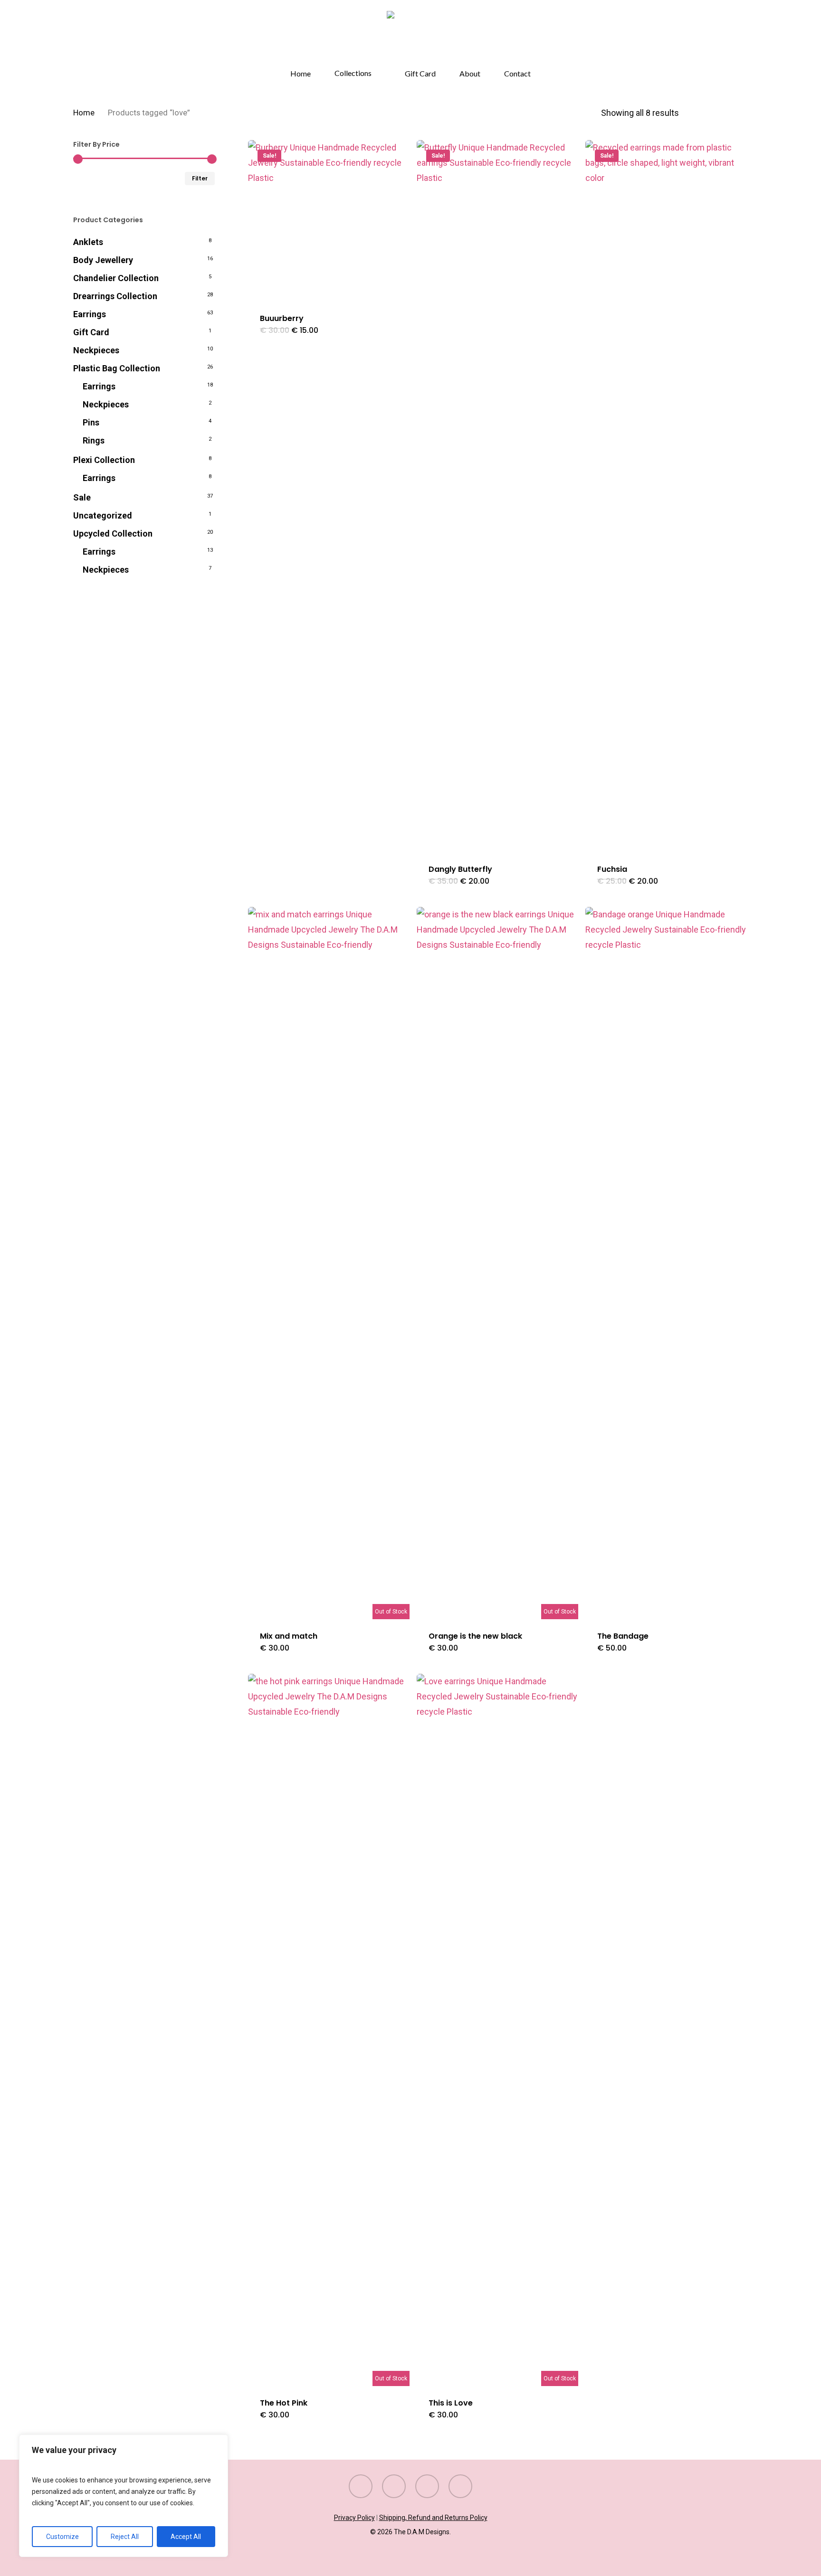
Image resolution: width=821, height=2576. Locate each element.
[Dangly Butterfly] (497, 496)
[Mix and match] (329, 1263)
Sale (82, 497)
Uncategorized (103, 515)
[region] (124, 2496)
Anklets (88, 242)
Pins (91, 422)
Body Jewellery (103, 260)
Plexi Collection (104, 460)
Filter (200, 178)
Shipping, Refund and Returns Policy (433, 2518)
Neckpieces (96, 350)
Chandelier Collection (116, 278)
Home (84, 113)
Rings (94, 440)
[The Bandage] (666, 1263)
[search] (718, 35)
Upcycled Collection (113, 533)
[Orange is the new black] (497, 1263)
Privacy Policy (354, 2518)
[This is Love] (497, 2030)
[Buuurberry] (329, 221)
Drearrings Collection (115, 296)
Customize (62, 2537)
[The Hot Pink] (329, 2030)
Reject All (125, 2537)
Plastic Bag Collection (117, 368)
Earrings (90, 314)
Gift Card (91, 332)
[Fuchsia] (666, 496)
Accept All (186, 2537)
